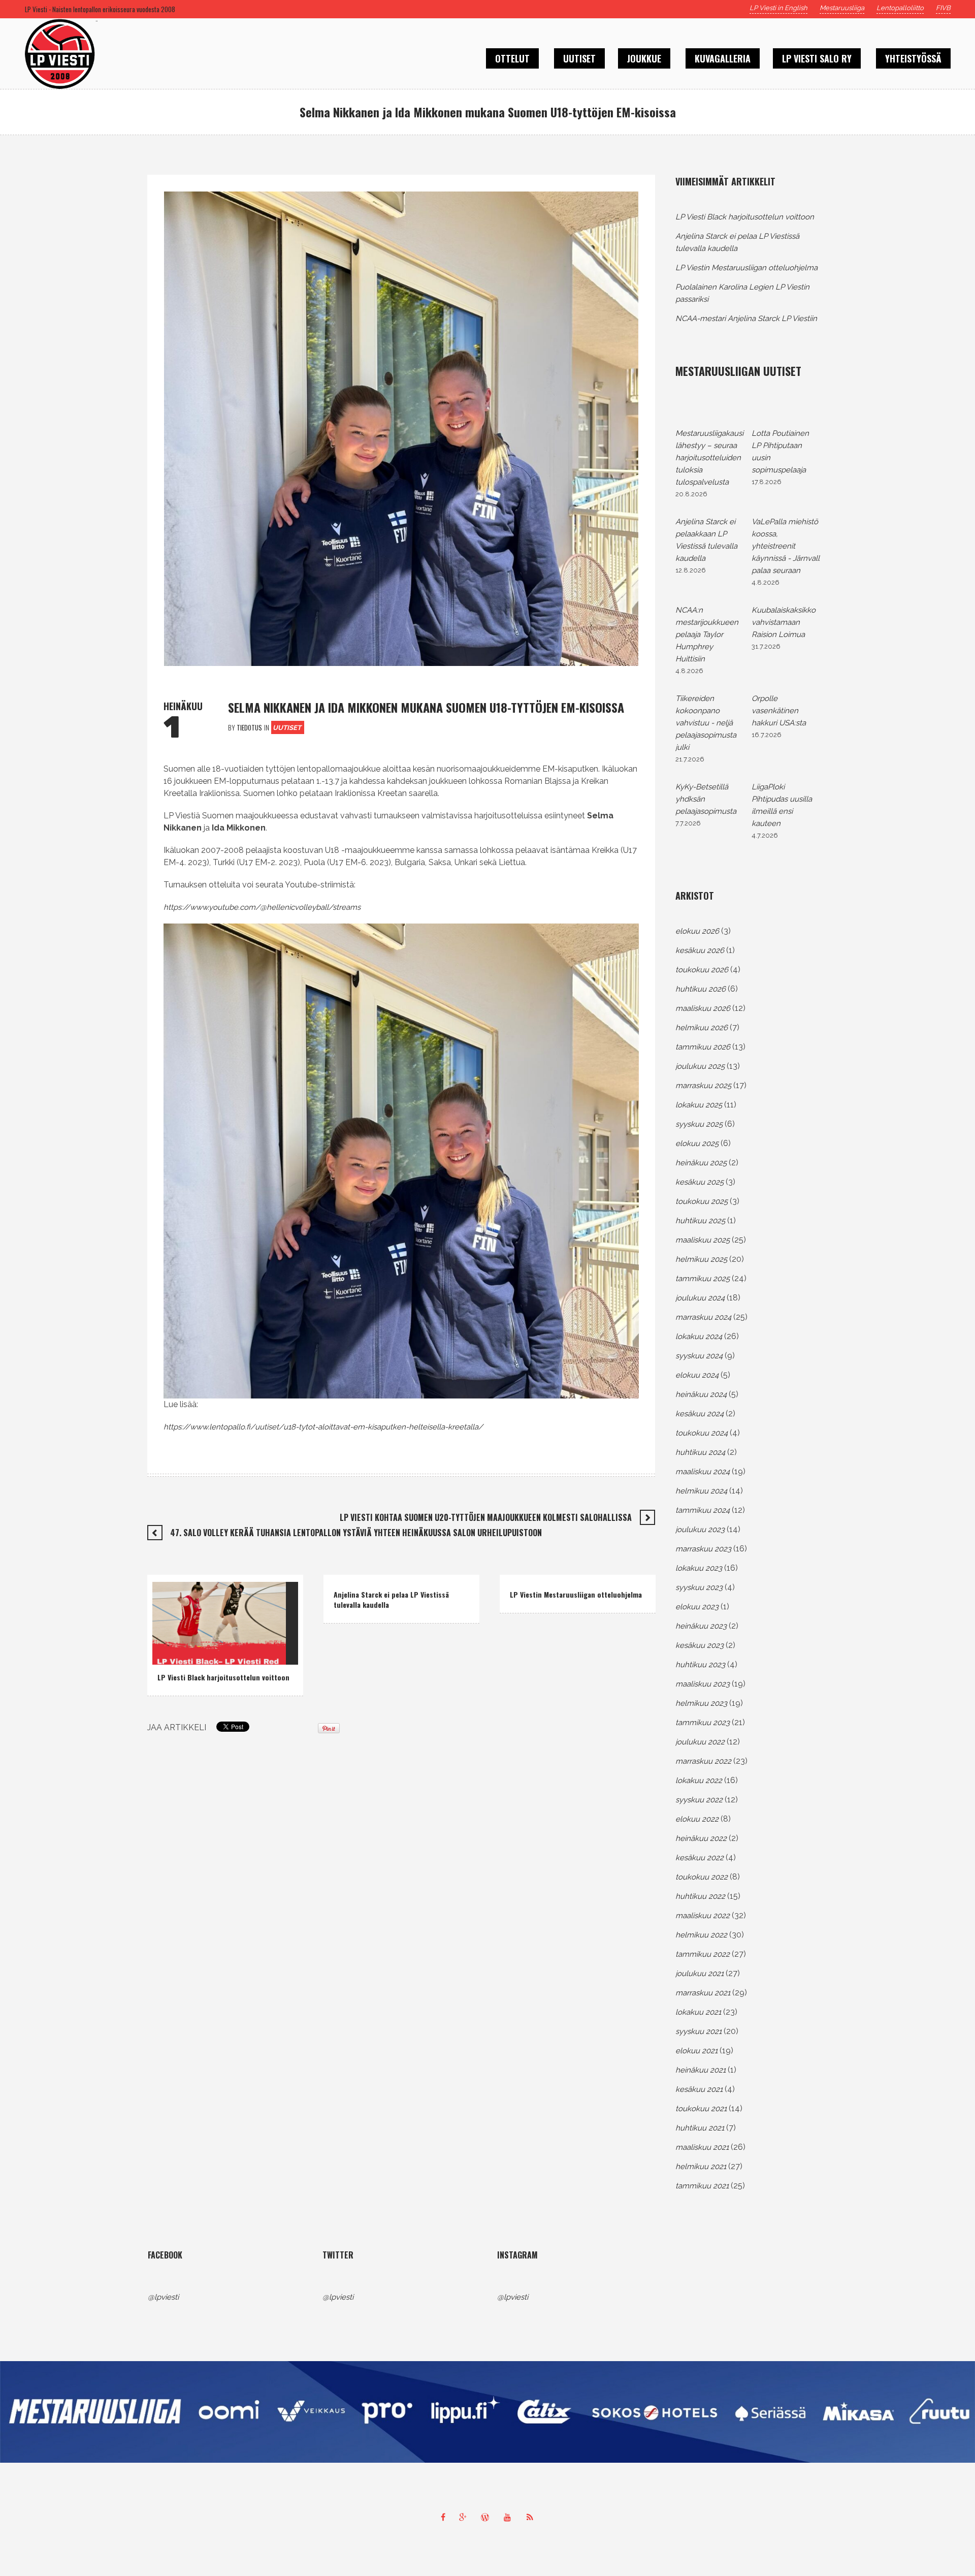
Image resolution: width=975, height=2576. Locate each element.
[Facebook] (443, 2517)
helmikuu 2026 (702, 1028)
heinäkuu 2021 (701, 2070)
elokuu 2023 (697, 1607)
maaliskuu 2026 (703, 1008)
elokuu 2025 (697, 1143)
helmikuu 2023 (701, 1703)
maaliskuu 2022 (703, 1916)
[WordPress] (487, 2517)
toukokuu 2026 (702, 970)
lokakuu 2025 (699, 1105)
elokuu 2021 (696, 2051)
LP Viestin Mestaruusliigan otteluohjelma (576, 1594)
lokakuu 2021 (698, 2012)
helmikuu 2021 (701, 2167)
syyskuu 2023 (699, 1587)
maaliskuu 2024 (703, 1472)
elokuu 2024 (697, 1375)
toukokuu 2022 (702, 1877)
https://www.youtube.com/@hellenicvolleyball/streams (262, 907)
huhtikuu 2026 (701, 989)
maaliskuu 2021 (702, 2147)
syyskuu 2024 (699, 1356)
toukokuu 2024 (702, 1433)
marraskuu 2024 (703, 1317)
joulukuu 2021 (700, 1974)
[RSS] (532, 2517)
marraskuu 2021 (703, 1993)
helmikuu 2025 (701, 1259)
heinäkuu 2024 (701, 1394)
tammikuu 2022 (703, 1954)
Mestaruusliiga (842, 8)
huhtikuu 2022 (700, 1896)
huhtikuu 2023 (700, 1665)
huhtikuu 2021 (700, 2128)
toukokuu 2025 (702, 1201)
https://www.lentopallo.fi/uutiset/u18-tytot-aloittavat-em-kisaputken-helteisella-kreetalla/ (323, 1427)
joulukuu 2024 (700, 1298)
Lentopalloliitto (900, 8)
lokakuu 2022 (699, 1780)
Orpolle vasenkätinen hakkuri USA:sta (779, 711)
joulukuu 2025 (700, 1066)
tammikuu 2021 (702, 2186)
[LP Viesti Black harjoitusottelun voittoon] (219, 1623)
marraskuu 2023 (703, 1549)
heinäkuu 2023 (701, 1626)
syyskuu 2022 (699, 1800)
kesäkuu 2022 (700, 1858)
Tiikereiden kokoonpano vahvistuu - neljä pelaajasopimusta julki (706, 723)
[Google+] (465, 2517)
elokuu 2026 (697, 931)
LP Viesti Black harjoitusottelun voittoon (223, 1677)
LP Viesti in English (778, 8)
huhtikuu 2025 (700, 1221)
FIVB (943, 8)
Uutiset (287, 728)
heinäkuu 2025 (701, 1163)
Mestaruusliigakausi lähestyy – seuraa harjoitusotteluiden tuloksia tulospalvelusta (709, 458)
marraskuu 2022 (703, 1761)
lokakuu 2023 (699, 1568)
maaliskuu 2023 (703, 1684)
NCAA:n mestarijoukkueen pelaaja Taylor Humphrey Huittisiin (707, 634)
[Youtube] (510, 2517)
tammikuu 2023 (703, 1723)
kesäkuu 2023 (700, 1645)
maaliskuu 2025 (703, 1240)
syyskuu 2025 (699, 1124)
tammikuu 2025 (703, 1279)
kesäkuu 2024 (700, 1414)
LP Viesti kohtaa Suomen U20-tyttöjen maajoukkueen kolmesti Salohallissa (486, 1517)
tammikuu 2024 (703, 1510)
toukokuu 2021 (701, 2109)
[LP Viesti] (487, 2412)
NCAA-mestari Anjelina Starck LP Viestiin (746, 319)
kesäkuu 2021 (699, 2089)
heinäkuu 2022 (701, 1838)
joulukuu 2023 (700, 1530)
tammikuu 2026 (703, 1047)
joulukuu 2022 (700, 1742)
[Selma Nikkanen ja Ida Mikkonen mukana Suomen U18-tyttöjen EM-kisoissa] (401, 428)
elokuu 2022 (697, 1819)
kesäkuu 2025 (700, 1182)
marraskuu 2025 (703, 1086)
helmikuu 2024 (701, 1491)
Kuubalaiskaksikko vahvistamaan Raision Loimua (784, 622)
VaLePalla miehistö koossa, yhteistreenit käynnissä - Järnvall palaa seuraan (786, 546)
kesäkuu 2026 (700, 950)
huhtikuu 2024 (700, 1452)
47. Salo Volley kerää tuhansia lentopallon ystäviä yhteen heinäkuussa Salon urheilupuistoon (356, 1533)
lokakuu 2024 (699, 1337)
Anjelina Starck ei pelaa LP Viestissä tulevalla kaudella (391, 1599)
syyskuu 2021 (698, 2031)
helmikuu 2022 (701, 1935)
